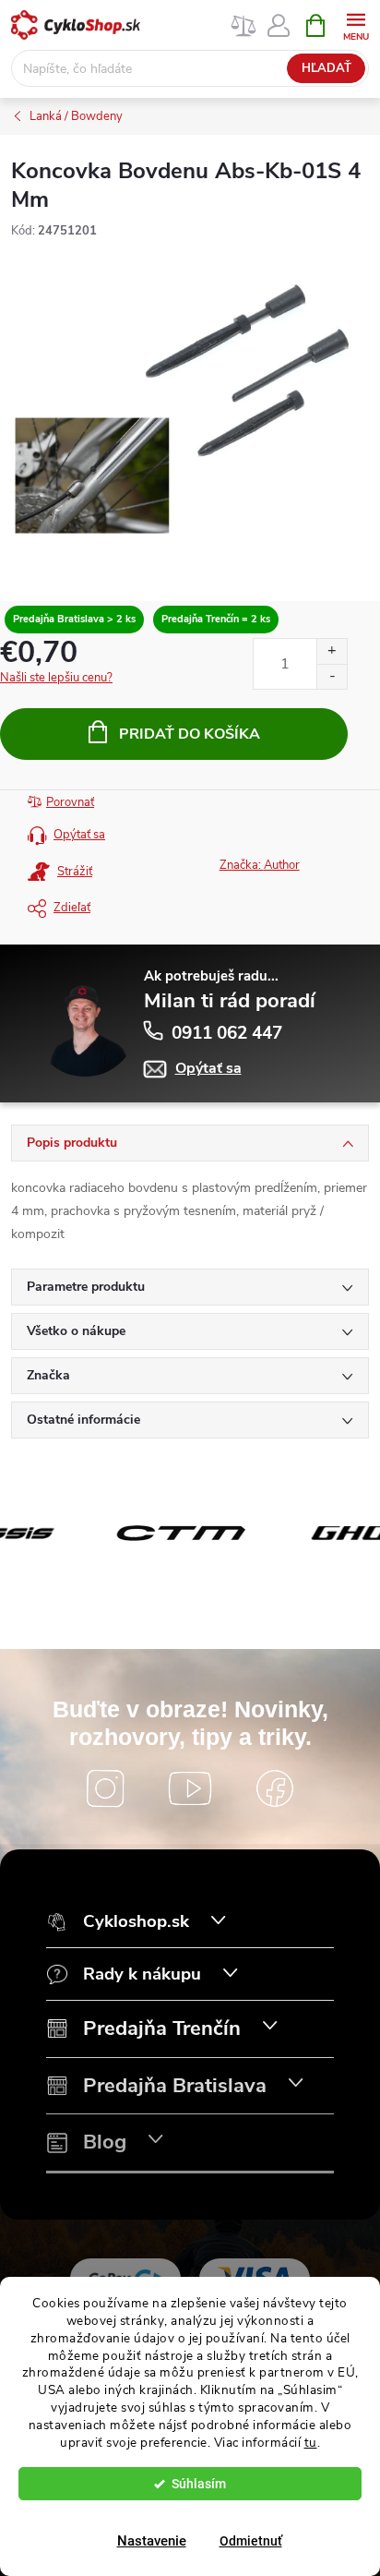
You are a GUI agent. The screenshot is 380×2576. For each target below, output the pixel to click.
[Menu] (356, 24)
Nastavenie (152, 2541)
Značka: (260, 865)
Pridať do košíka (190, 734)
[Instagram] (105, 1788)
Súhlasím (199, 2484)
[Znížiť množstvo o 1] (332, 676)
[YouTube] (190, 1788)
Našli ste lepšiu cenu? (56, 678)
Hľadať (327, 68)
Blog (105, 2143)
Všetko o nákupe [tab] (76, 1331)
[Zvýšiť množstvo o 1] (332, 651)
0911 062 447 (227, 1033)
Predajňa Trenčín (162, 2029)
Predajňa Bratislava (175, 2086)
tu (311, 2443)
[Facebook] (275, 1788)
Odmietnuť (251, 2541)
